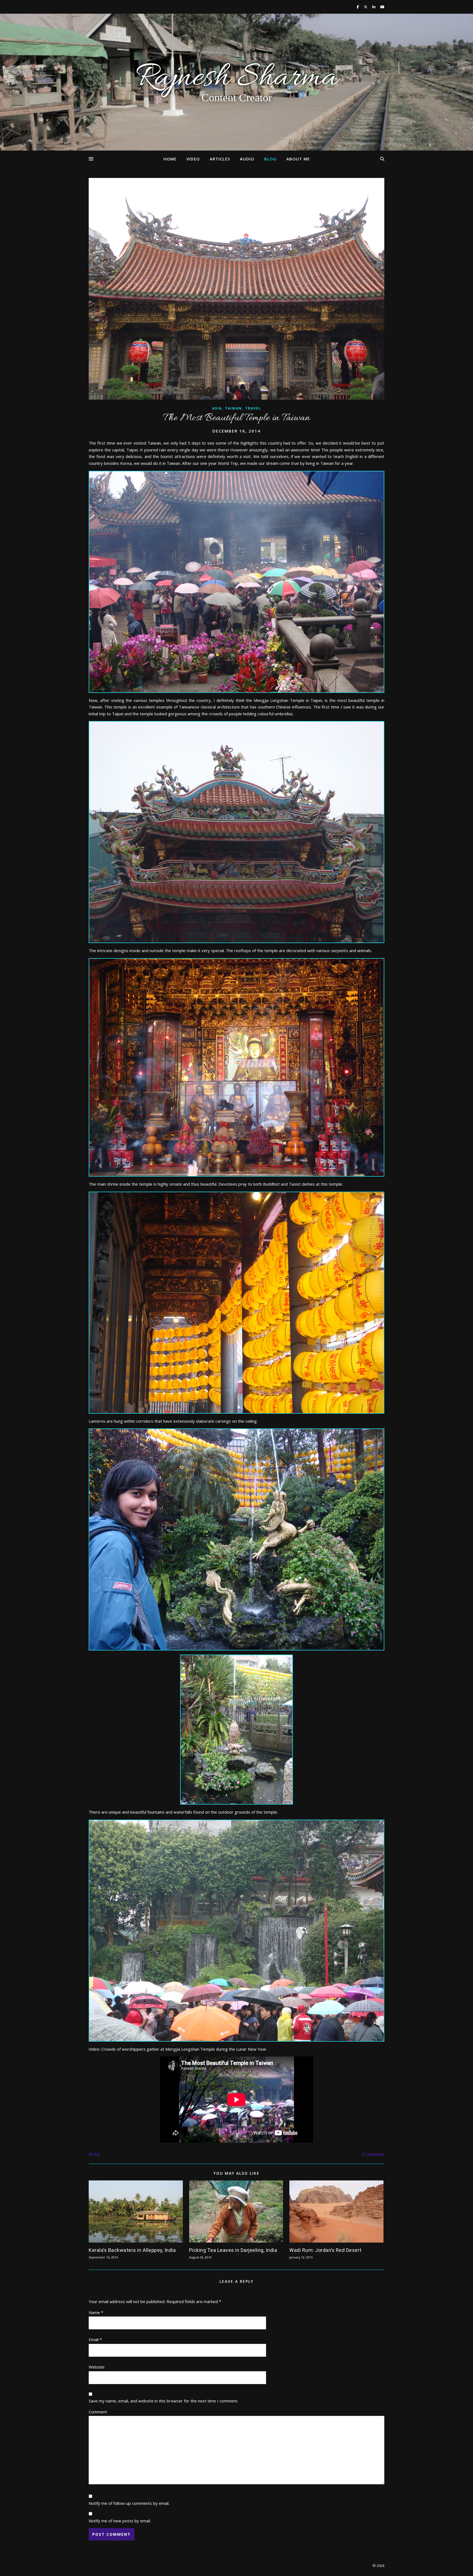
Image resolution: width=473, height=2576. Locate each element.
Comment (98, 2412)
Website (97, 2367)
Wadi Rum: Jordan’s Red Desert (325, 2250)
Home (170, 159)
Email (95, 2339)
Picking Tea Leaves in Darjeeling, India (233, 2250)
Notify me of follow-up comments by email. (129, 2503)
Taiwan (233, 408)
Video (193, 159)
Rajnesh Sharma (236, 78)
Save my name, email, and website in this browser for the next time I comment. (163, 2401)
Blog (270, 159)
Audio (247, 159)
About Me (298, 159)
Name (96, 2312)
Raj (97, 2154)
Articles (220, 159)
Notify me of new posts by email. (120, 2521)
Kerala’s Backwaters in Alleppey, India (132, 2250)
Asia (217, 408)
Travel (253, 408)
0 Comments (373, 2154)
